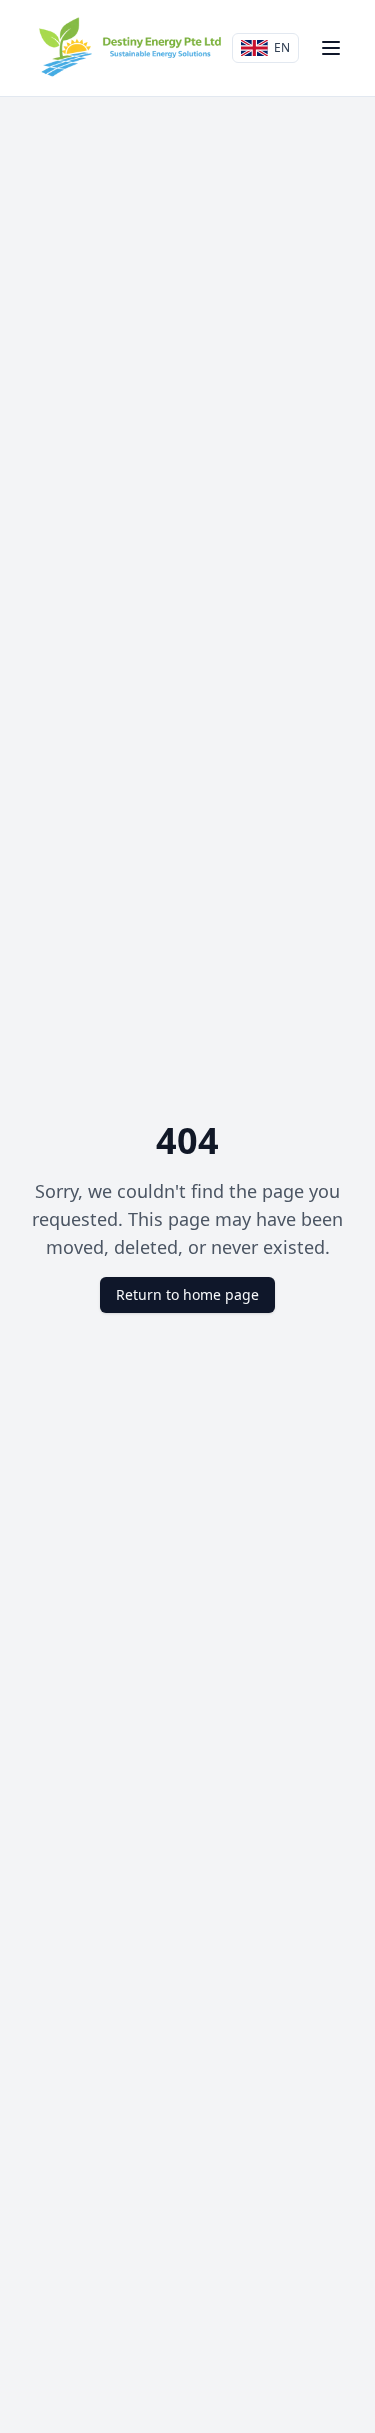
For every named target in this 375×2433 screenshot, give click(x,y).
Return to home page (187, 1294)
